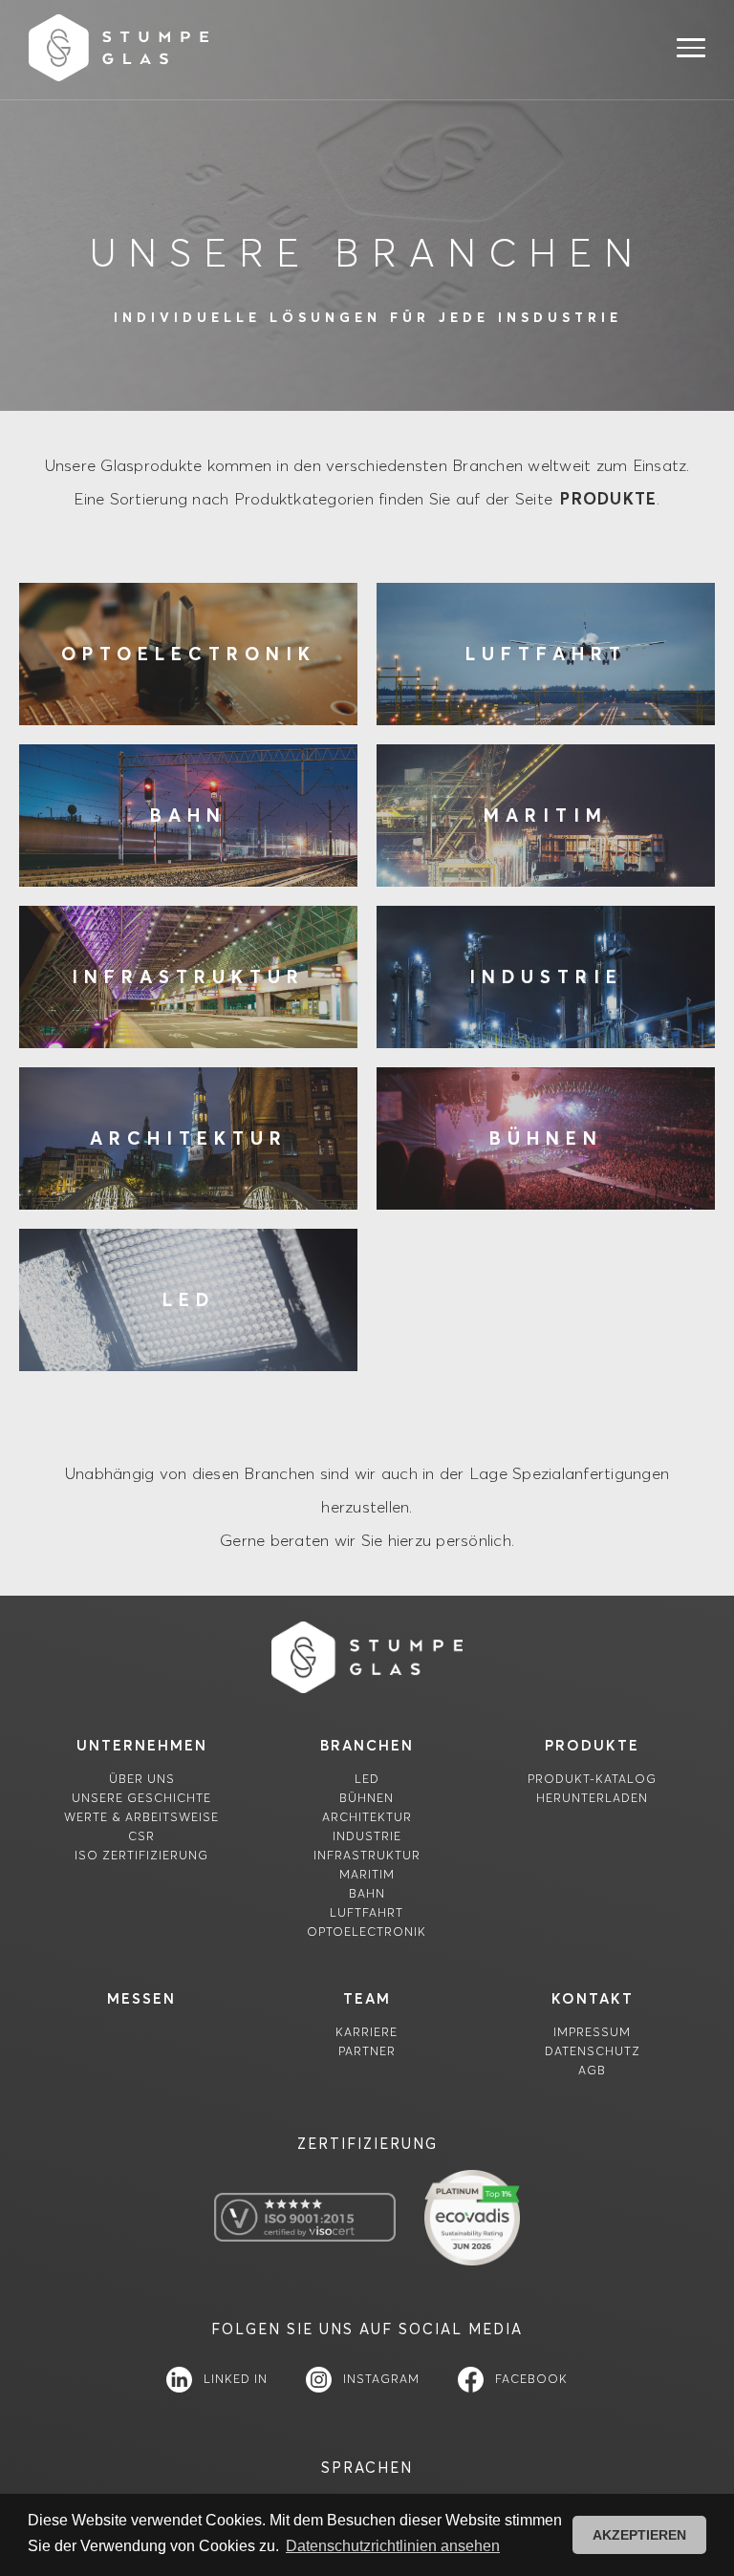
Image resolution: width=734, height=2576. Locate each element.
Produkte (592, 1745)
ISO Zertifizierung (141, 1855)
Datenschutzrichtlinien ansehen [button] (393, 2546)
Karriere (367, 2032)
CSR (141, 1836)
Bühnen (367, 1798)
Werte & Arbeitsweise (141, 1817)
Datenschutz (593, 2051)
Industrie (367, 1836)
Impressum (592, 2032)
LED (367, 1779)
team (367, 1998)
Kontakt (593, 1998)
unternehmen (142, 1745)
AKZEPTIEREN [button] (639, 2535)
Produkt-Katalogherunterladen (592, 1788)
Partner (367, 2051)
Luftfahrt (367, 1912)
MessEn (141, 1998)
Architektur (367, 1817)
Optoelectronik (367, 1932)
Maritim (367, 1874)
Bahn (367, 1893)
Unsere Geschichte (141, 1798)
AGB (592, 2070)
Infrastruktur (367, 1855)
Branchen (367, 1745)
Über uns (142, 1779)
